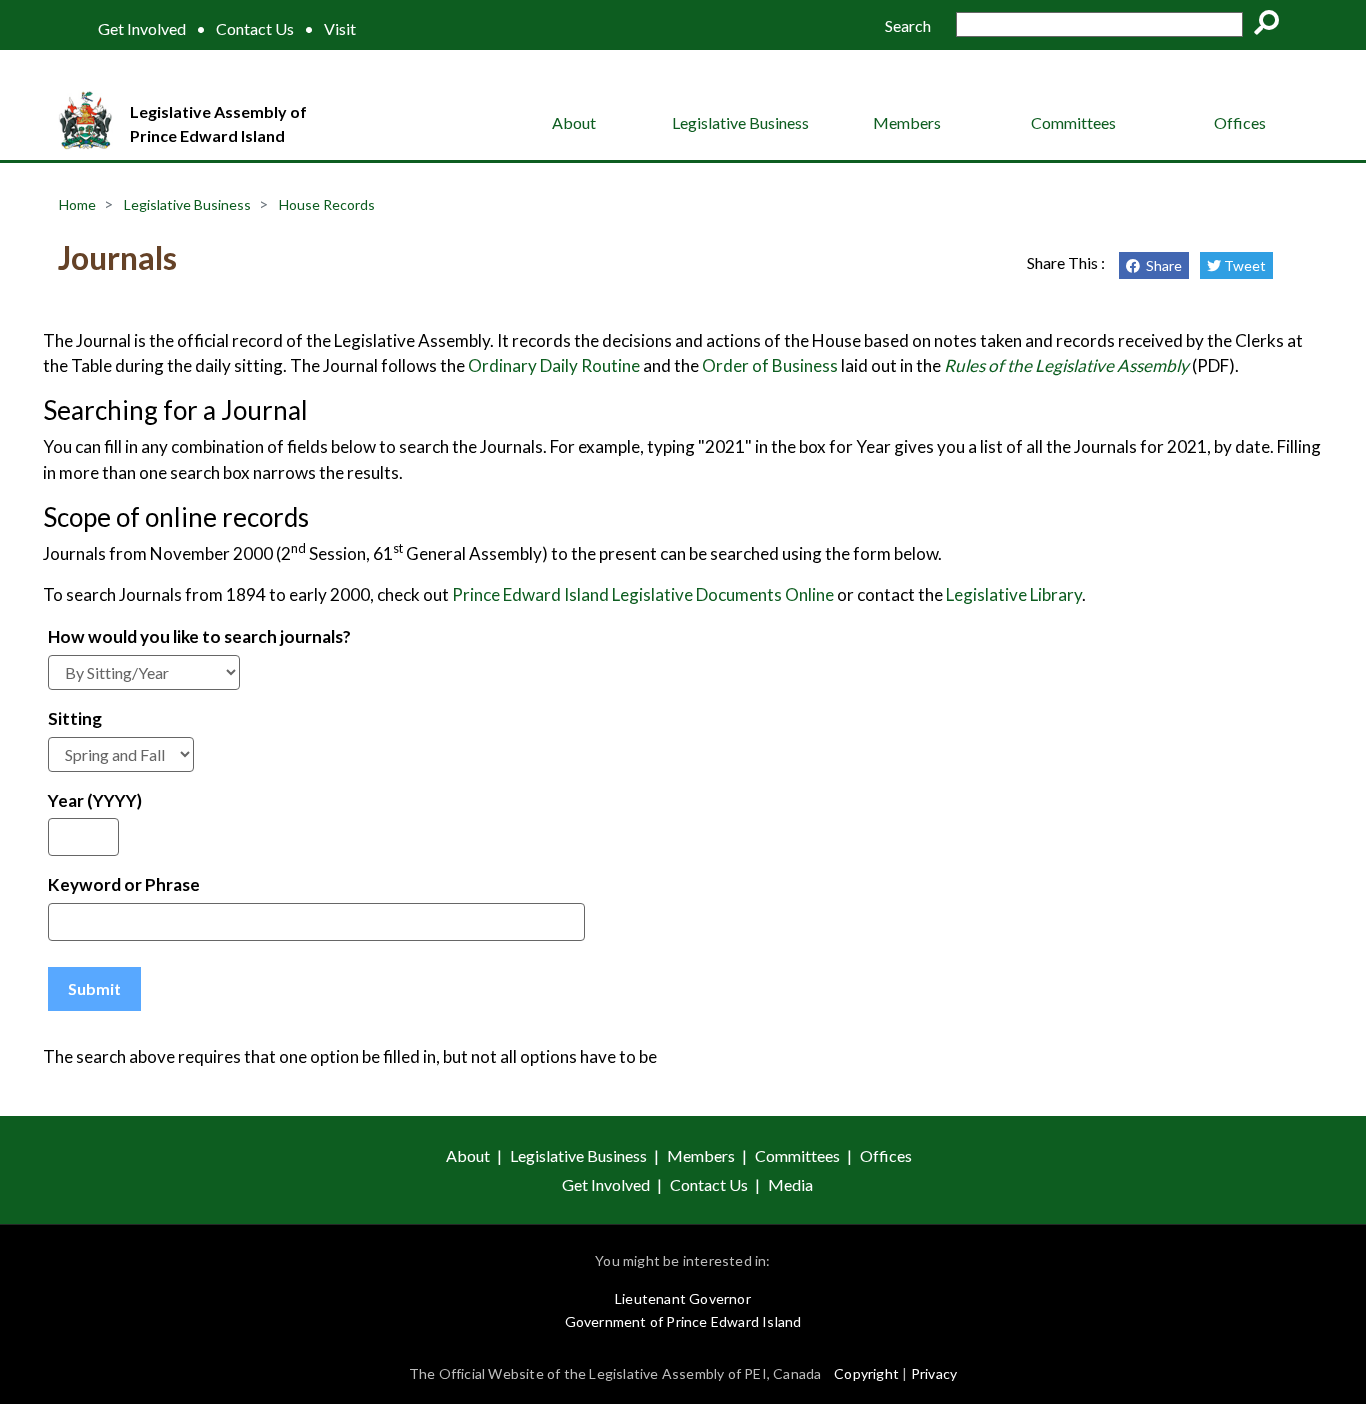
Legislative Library (1014, 594)
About (574, 122)
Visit (340, 29)
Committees (1073, 122)
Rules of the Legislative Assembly (1066, 365)
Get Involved (142, 29)
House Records (327, 204)
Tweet (1243, 265)
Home (77, 204)
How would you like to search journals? (199, 636)
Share (1161, 265)
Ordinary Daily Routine (552, 365)
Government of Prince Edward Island (683, 1321)
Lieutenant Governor (683, 1298)
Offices (1240, 122)
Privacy (934, 1373)
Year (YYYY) (95, 800)
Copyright (866, 1373)
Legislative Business (740, 122)
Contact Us (255, 29)
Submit (94, 988)
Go (1273, 26)
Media (790, 1184)
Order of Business (770, 365)
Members (907, 122)
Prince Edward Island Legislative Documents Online (643, 594)
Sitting (75, 718)
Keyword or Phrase (124, 884)
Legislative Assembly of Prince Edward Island (218, 123)
